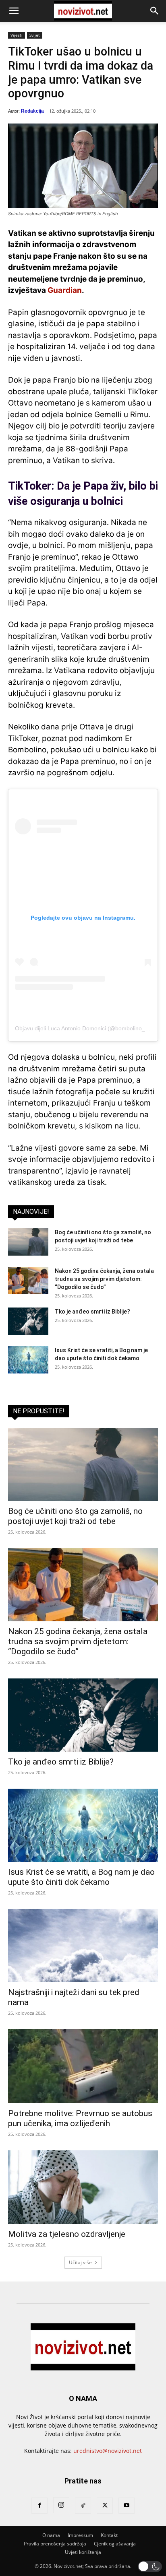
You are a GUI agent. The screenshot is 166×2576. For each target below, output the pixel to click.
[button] (14, 11)
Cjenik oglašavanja (115, 2544)
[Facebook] (39, 2506)
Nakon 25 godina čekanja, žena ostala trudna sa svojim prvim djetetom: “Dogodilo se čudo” (104, 1279)
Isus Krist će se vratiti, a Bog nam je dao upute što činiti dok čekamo (81, 1877)
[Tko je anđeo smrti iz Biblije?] (28, 1321)
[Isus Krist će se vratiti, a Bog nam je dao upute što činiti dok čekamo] (28, 1360)
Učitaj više (80, 2262)
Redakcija (32, 111)
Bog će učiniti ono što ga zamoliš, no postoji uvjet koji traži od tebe (75, 1516)
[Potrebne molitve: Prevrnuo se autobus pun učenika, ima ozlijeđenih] (83, 2066)
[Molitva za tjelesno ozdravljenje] (83, 2187)
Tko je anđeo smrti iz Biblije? (92, 1312)
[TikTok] (83, 2506)
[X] (105, 2506)
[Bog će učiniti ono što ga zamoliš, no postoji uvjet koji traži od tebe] (28, 1242)
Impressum (80, 2535)
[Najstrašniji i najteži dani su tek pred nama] (83, 1946)
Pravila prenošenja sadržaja (55, 2544)
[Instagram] (61, 2505)
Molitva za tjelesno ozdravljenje (67, 2234)
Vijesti (17, 35)
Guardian (65, 290)
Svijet (35, 35)
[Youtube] (127, 2506)
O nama (51, 2535)
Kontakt (109, 2535)
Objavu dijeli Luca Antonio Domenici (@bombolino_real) (86, 1028)
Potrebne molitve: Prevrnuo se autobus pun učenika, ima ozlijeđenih (80, 2118)
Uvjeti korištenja (83, 2552)
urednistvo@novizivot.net (108, 2451)
